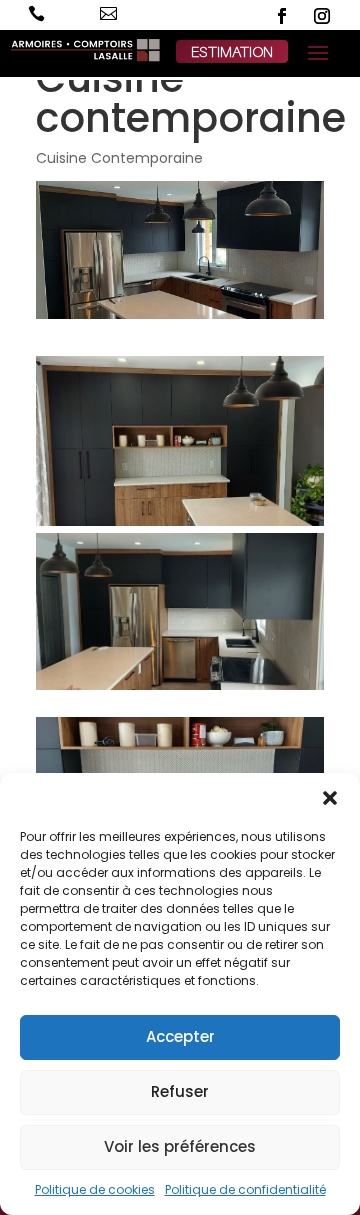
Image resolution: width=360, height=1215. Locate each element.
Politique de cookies (95, 1189)
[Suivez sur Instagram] (322, 16)
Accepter (180, 1036)
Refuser (180, 1091)
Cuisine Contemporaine (119, 158)
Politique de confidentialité (245, 1189)
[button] (330, 798)
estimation (232, 51)
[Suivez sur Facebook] (282, 16)
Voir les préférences (180, 1146)
